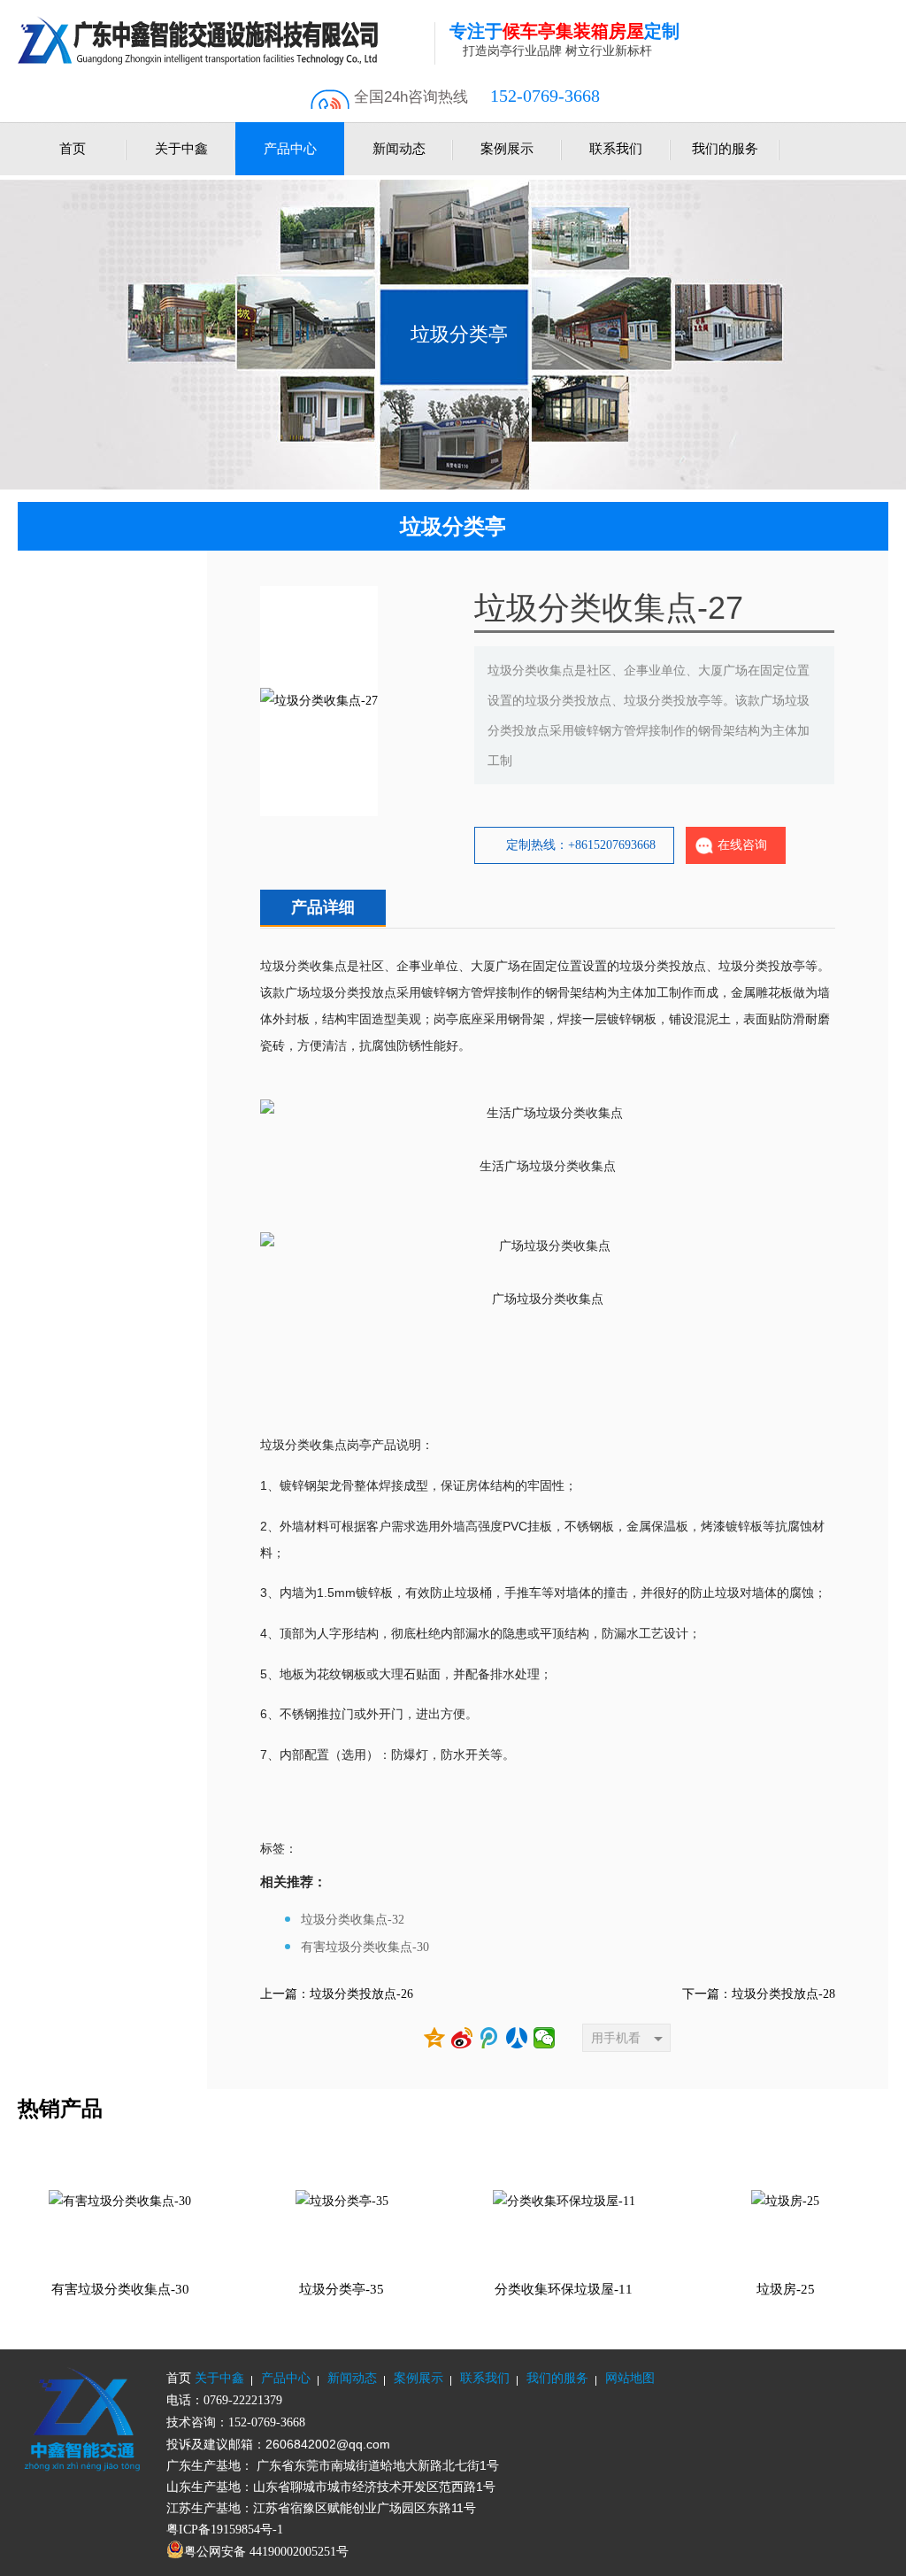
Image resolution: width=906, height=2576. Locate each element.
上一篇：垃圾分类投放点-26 (337, 1994)
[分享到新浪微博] (462, 2038)
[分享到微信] (545, 2038)
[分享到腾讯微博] (490, 2038)
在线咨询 (742, 845)
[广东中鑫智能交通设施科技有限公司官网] (226, 40)
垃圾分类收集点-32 (353, 1920)
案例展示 (507, 149)
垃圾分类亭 (459, 334)
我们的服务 (725, 149)
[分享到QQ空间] (435, 2038)
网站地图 (630, 2378)
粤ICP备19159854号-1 (225, 2530)
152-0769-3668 (545, 96)
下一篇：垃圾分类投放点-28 (759, 1994)
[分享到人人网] (517, 2038)
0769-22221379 (243, 2400)
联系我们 (616, 149)
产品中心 (290, 149)
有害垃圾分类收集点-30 (365, 1947)
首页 (73, 149)
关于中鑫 (181, 149)
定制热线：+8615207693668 (581, 845)
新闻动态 (399, 149)
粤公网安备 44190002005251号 (266, 2552)
